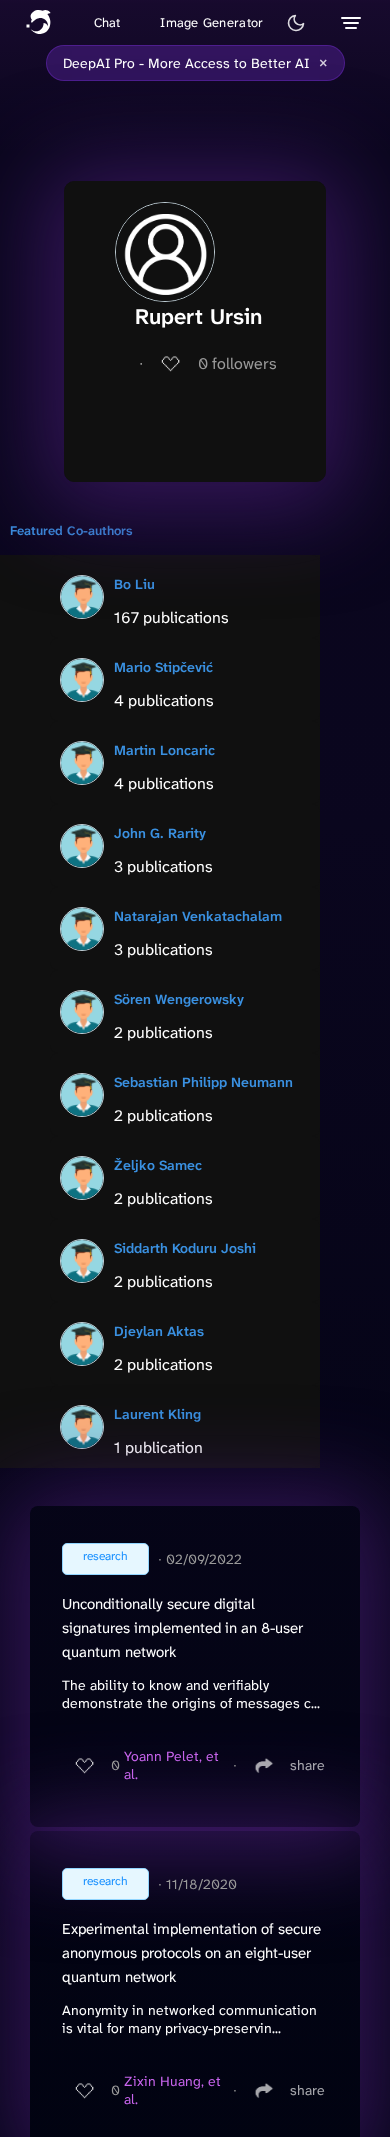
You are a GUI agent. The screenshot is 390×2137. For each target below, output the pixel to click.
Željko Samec (158, 1165)
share (307, 1765)
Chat (107, 22)
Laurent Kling (157, 1414)
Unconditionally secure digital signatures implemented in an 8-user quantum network (182, 1628)
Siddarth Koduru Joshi (185, 1248)
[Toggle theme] (296, 23)
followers (237, 363)
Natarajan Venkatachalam (198, 916)
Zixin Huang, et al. (172, 2090)
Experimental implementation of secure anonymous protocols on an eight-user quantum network (191, 1953)
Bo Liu (134, 584)
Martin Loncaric (164, 750)
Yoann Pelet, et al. (171, 1765)
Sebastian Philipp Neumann (203, 1082)
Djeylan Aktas (159, 1331)
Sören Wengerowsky (179, 999)
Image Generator (211, 22)
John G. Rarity (160, 833)
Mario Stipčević (163, 667)
